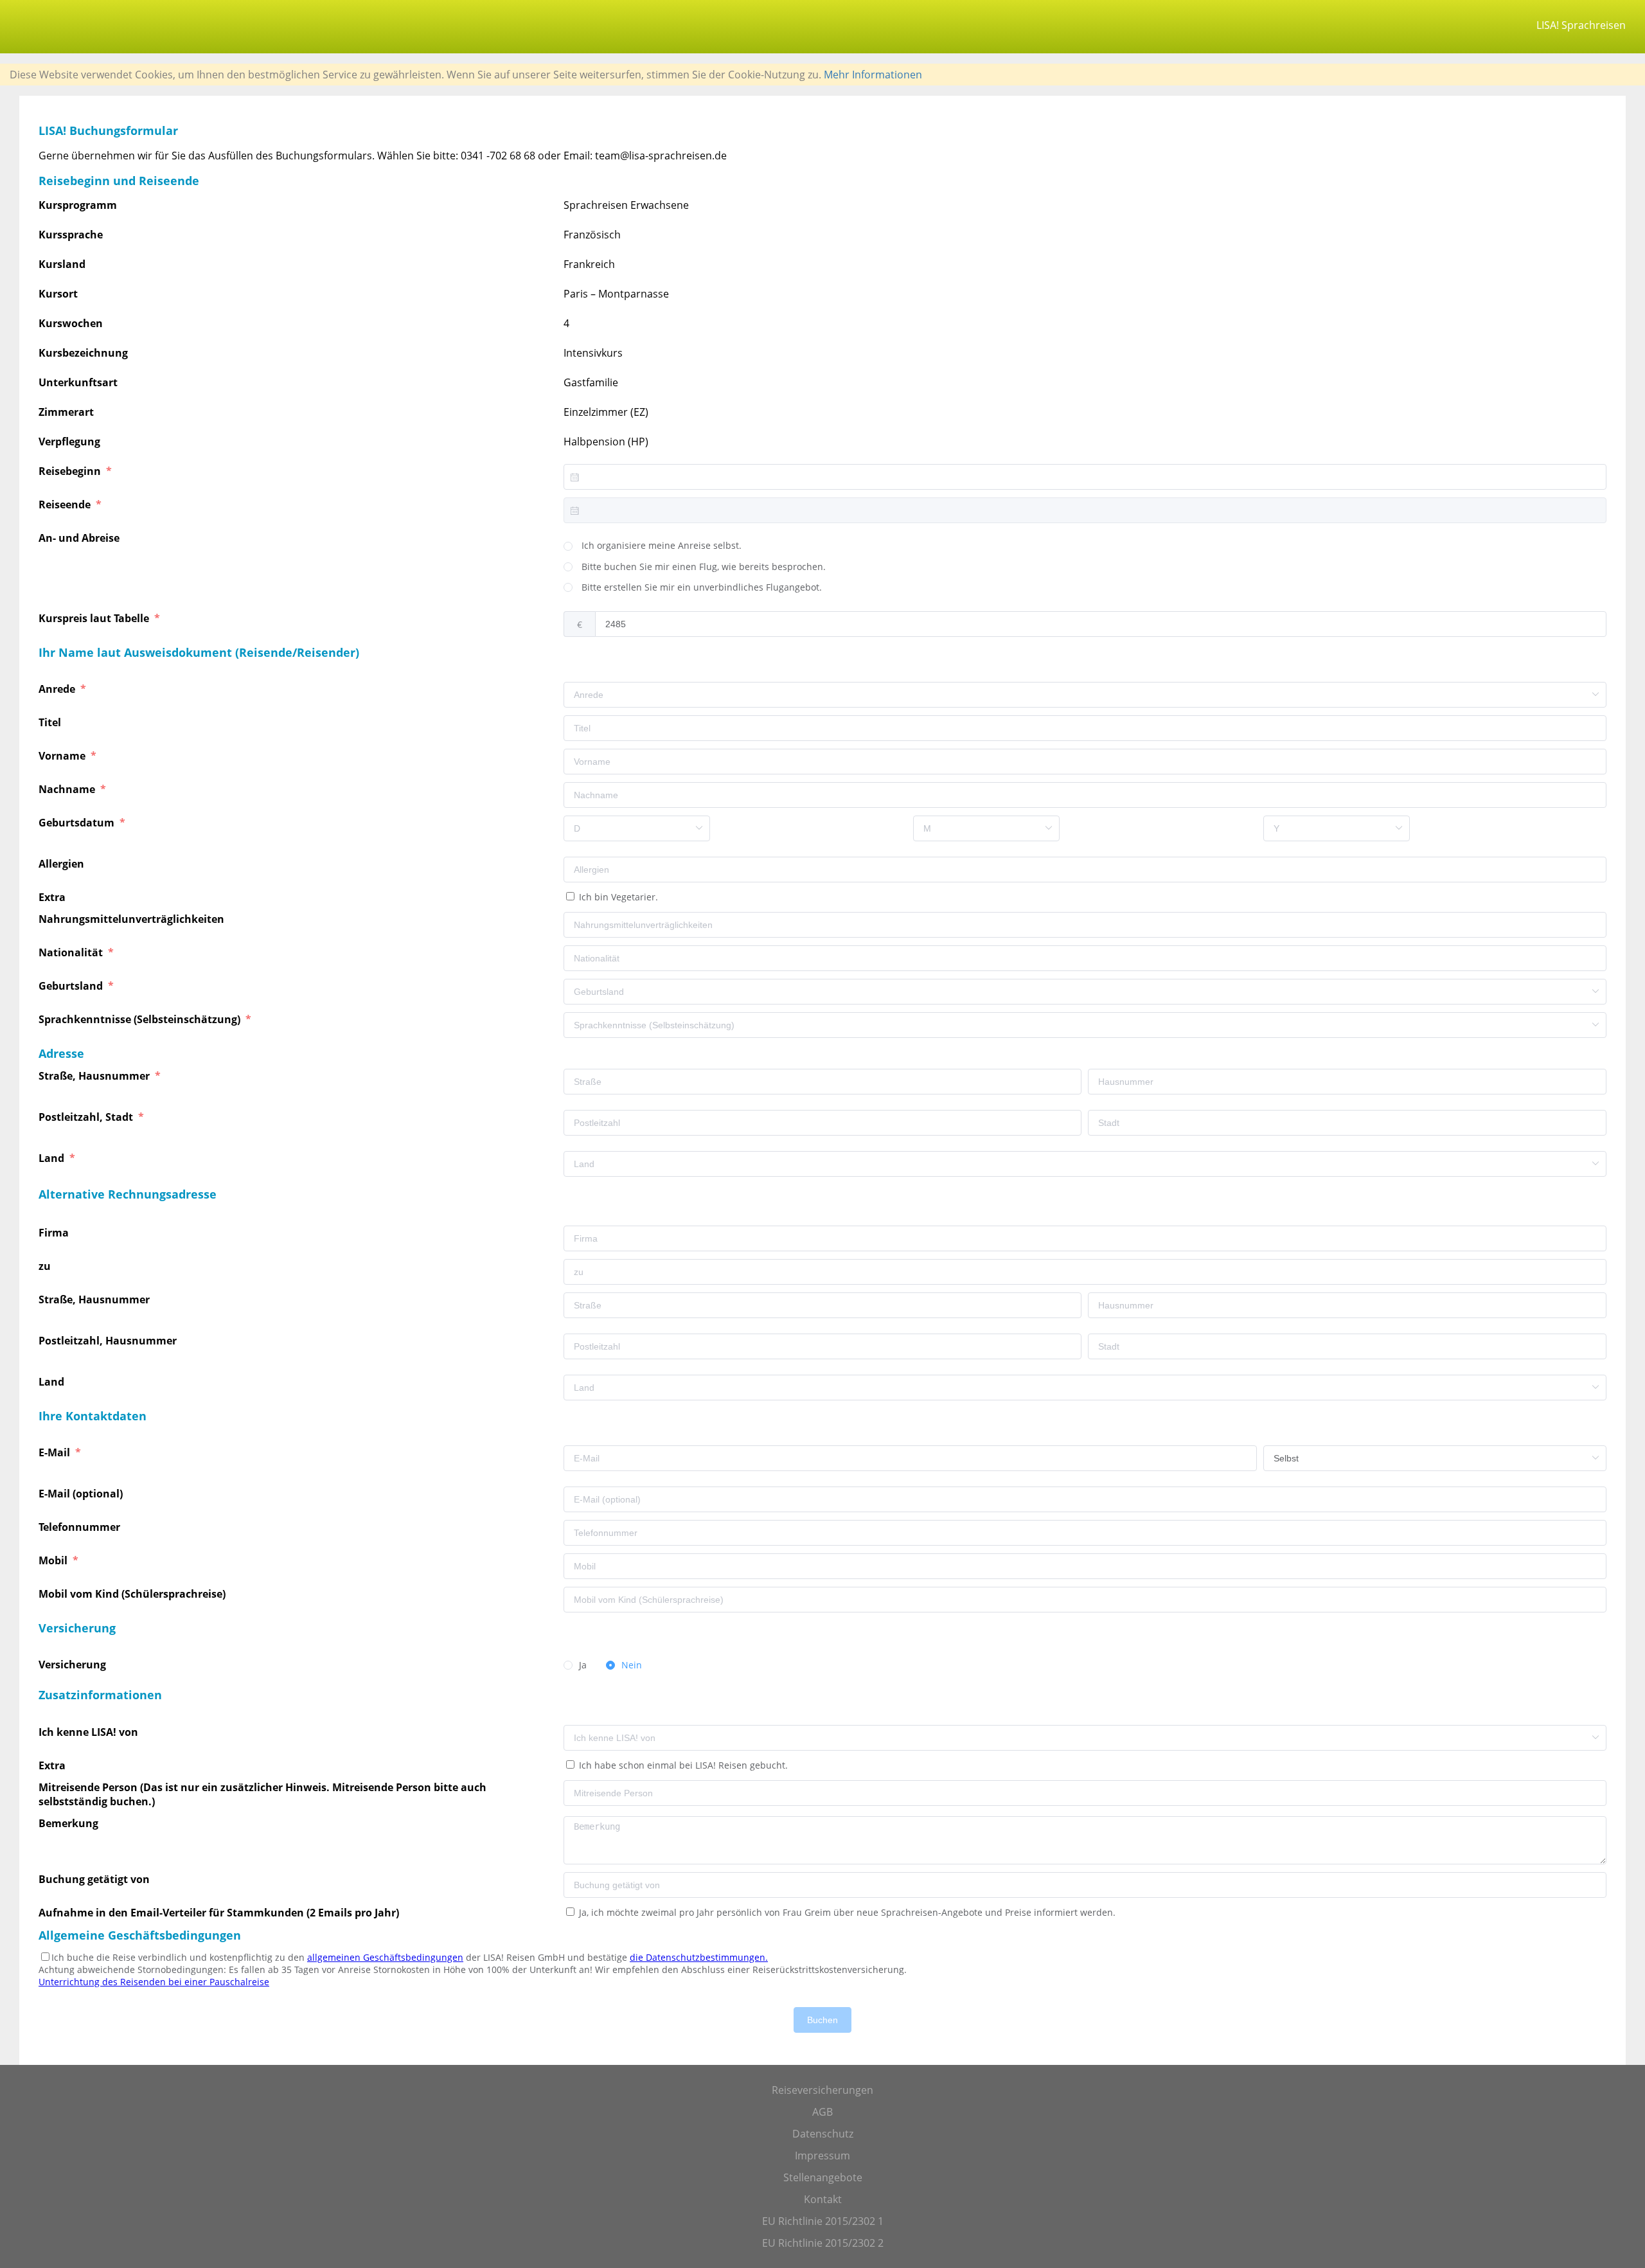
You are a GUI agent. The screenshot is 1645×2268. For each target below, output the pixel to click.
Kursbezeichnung (83, 353)
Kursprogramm (78, 205)
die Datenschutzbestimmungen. (699, 1957)
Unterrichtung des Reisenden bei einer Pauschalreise (154, 1982)
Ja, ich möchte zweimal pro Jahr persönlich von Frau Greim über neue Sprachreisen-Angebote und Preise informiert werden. (846, 1912)
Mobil (54, 1560)
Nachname (68, 789)
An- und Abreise (80, 538)
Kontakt (823, 2199)
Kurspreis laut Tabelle (95, 618)
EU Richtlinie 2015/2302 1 (823, 2221)
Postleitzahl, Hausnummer (109, 1341)
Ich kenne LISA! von (90, 1732)
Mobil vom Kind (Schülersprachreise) (133, 1594)
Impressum (822, 2156)
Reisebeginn (71, 471)
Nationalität (72, 952)
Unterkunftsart (78, 382)
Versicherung (74, 1665)
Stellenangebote (823, 2177)
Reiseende (66, 504)
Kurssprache (71, 235)
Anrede (58, 689)
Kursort (58, 294)
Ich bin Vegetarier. (617, 897)
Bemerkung (70, 1823)
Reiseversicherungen (822, 2090)
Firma (55, 1233)
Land (53, 1158)
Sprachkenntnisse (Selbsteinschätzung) (141, 1019)
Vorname (63, 756)
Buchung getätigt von (97, 1879)
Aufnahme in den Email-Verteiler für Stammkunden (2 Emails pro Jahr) (219, 1913)
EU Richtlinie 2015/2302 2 (823, 2243)
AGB (822, 2112)
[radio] (653, 546)
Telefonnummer (81, 1527)
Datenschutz (823, 2134)
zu (46, 1266)
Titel (51, 722)
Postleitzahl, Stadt (87, 1117)
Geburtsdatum (78, 823)
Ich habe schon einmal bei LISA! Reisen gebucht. (682, 1765)
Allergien (63, 864)
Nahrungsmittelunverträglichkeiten (133, 919)
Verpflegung (69, 442)
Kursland (62, 264)
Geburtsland (72, 986)
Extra (55, 897)
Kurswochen (71, 323)
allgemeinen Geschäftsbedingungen (385, 1957)
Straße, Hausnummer (95, 1076)
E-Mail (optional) (82, 1494)
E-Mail (56, 1452)
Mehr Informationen (873, 75)
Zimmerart (66, 412)
